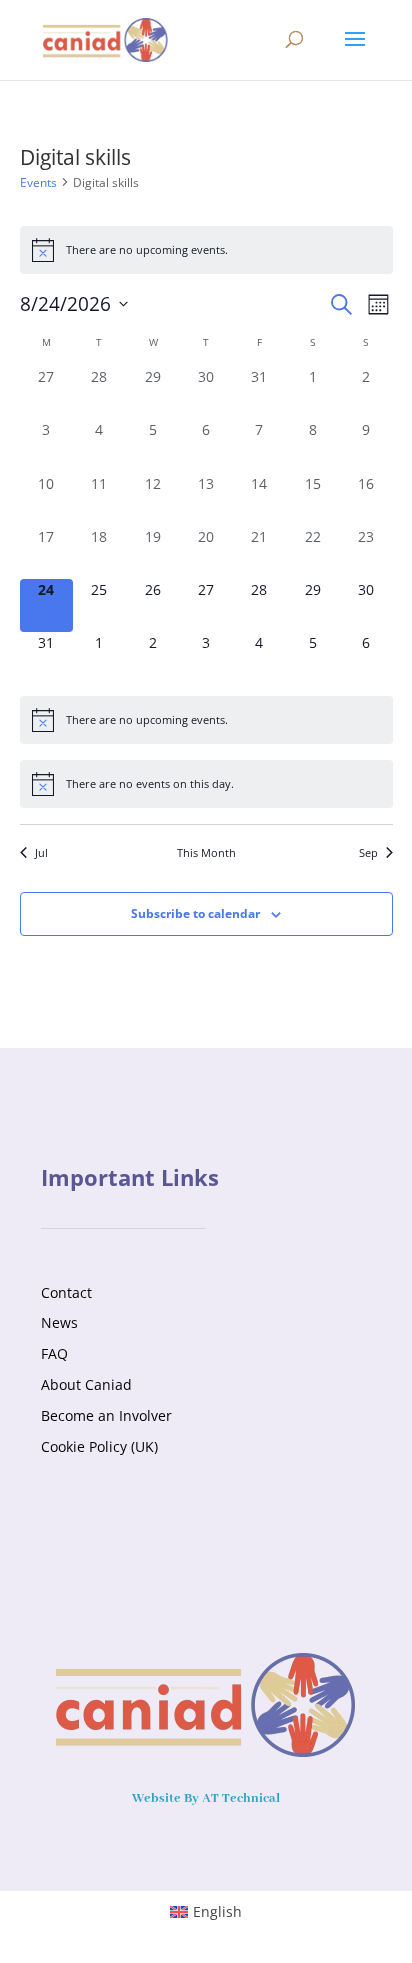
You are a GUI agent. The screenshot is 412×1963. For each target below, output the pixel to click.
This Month (206, 852)
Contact (66, 1292)
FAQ (54, 1353)
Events (38, 182)
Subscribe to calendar (195, 913)
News (59, 1322)
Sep (368, 852)
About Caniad (86, 1384)
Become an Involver (106, 1415)
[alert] (206, 250)
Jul (41, 852)
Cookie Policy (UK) (99, 1446)
